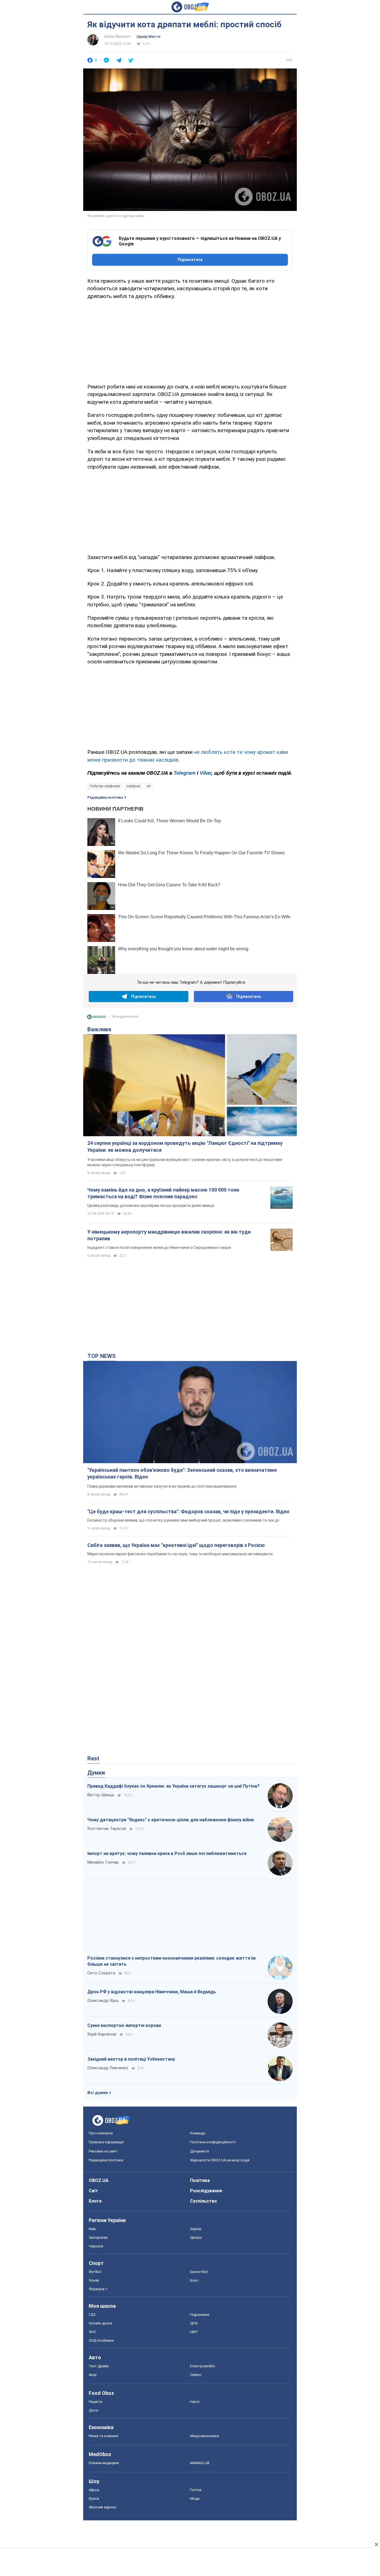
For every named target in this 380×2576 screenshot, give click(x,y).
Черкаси (96, 2246)
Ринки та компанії (103, 2436)
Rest (93, 1758)
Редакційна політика (105, 798)
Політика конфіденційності (213, 2142)
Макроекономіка (204, 2436)
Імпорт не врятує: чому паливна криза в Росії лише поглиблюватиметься (167, 1853)
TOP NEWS (102, 1356)
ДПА (194, 2323)
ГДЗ (92, 2315)
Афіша (94, 2490)
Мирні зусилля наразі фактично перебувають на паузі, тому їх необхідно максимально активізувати (180, 1554)
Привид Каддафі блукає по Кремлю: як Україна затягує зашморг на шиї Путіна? (173, 1786)
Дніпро (196, 2237)
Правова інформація (106, 2142)
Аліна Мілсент (118, 36)
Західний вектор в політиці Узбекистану (131, 2059)
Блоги (95, 2201)
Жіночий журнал (103, 2507)
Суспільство (203, 2201)
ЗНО (92, 2332)
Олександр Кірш (103, 2001)
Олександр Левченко (108, 2068)
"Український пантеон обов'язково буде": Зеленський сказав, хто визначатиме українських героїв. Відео (182, 1473)
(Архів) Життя (148, 37)
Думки (96, 1773)
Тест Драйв (99, 2366)
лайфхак (133, 786)
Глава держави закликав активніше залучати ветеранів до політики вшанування (162, 1486)
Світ (93, 2191)
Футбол (95, 2272)
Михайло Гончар (103, 1862)
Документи (199, 2151)
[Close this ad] (376, 2544)
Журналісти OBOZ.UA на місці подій (220, 2160)
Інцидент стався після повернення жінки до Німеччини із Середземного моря (159, 1248)
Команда (198, 2133)
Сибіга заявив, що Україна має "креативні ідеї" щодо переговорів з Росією (176, 1545)
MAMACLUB (200, 2463)
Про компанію (101, 2133)
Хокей (94, 2280)
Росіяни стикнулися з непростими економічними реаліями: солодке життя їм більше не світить (172, 1961)
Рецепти (96, 2402)
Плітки (196, 2490)
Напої (195, 2402)
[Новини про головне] (97, 1018)
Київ (92, 2229)
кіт (149, 786)
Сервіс (196, 2375)
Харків (196, 2229)
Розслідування (206, 2191)
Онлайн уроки (100, 2323)
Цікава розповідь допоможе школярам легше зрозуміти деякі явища (151, 1205)
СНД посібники (101, 2340)
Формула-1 (98, 2289)
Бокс (194, 2280)
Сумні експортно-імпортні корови (124, 2025)
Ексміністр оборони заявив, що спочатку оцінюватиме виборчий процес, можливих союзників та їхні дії (183, 1520)
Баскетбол (199, 2272)
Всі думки (98, 2093)
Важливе (99, 1029)
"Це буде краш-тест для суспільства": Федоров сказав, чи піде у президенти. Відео (188, 1511)
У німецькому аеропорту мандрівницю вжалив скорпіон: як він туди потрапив (169, 1235)
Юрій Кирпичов (102, 2034)
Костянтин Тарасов (107, 1829)
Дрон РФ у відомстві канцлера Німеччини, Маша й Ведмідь (152, 1992)
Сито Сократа (101, 1973)
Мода (195, 2499)
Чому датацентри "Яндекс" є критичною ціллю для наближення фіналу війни (171, 1820)
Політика (200, 2180)
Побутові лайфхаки (105, 786)
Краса (94, 2499)
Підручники (200, 2315)
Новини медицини (104, 2463)
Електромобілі (203, 2366)
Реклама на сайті (103, 2151)
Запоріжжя (98, 2237)
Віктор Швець (101, 1795)
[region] (190, 340)
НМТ (194, 2332)
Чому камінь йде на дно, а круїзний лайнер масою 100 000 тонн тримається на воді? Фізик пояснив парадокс (163, 1193)
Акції (93, 2375)
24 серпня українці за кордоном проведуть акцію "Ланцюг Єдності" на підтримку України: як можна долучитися (185, 1146)
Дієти (93, 2410)
